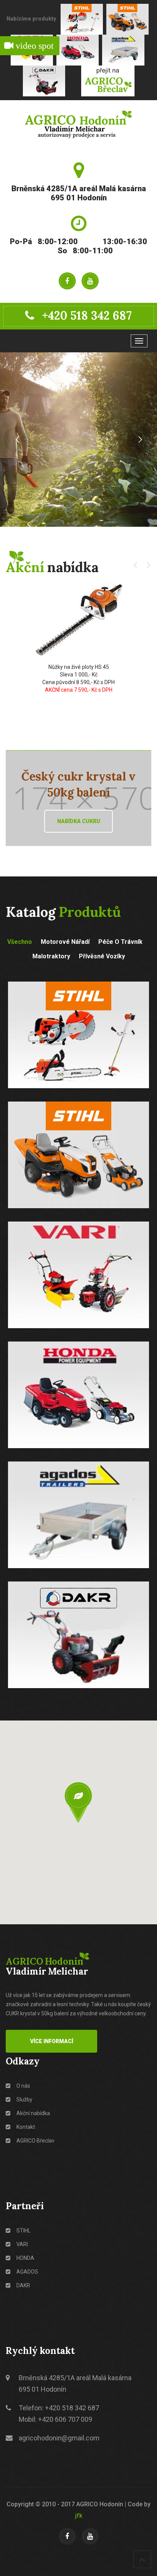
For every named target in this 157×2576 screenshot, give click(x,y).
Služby (24, 2099)
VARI (22, 2244)
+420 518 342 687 (87, 315)
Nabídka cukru (79, 821)
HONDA (25, 2258)
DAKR (23, 2285)
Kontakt (25, 2127)
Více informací (52, 2041)
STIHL (23, 2231)
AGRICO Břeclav (35, 2141)
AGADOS (27, 2272)
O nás (23, 2086)
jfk (79, 2516)
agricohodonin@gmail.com (59, 2438)
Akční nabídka (33, 2113)
